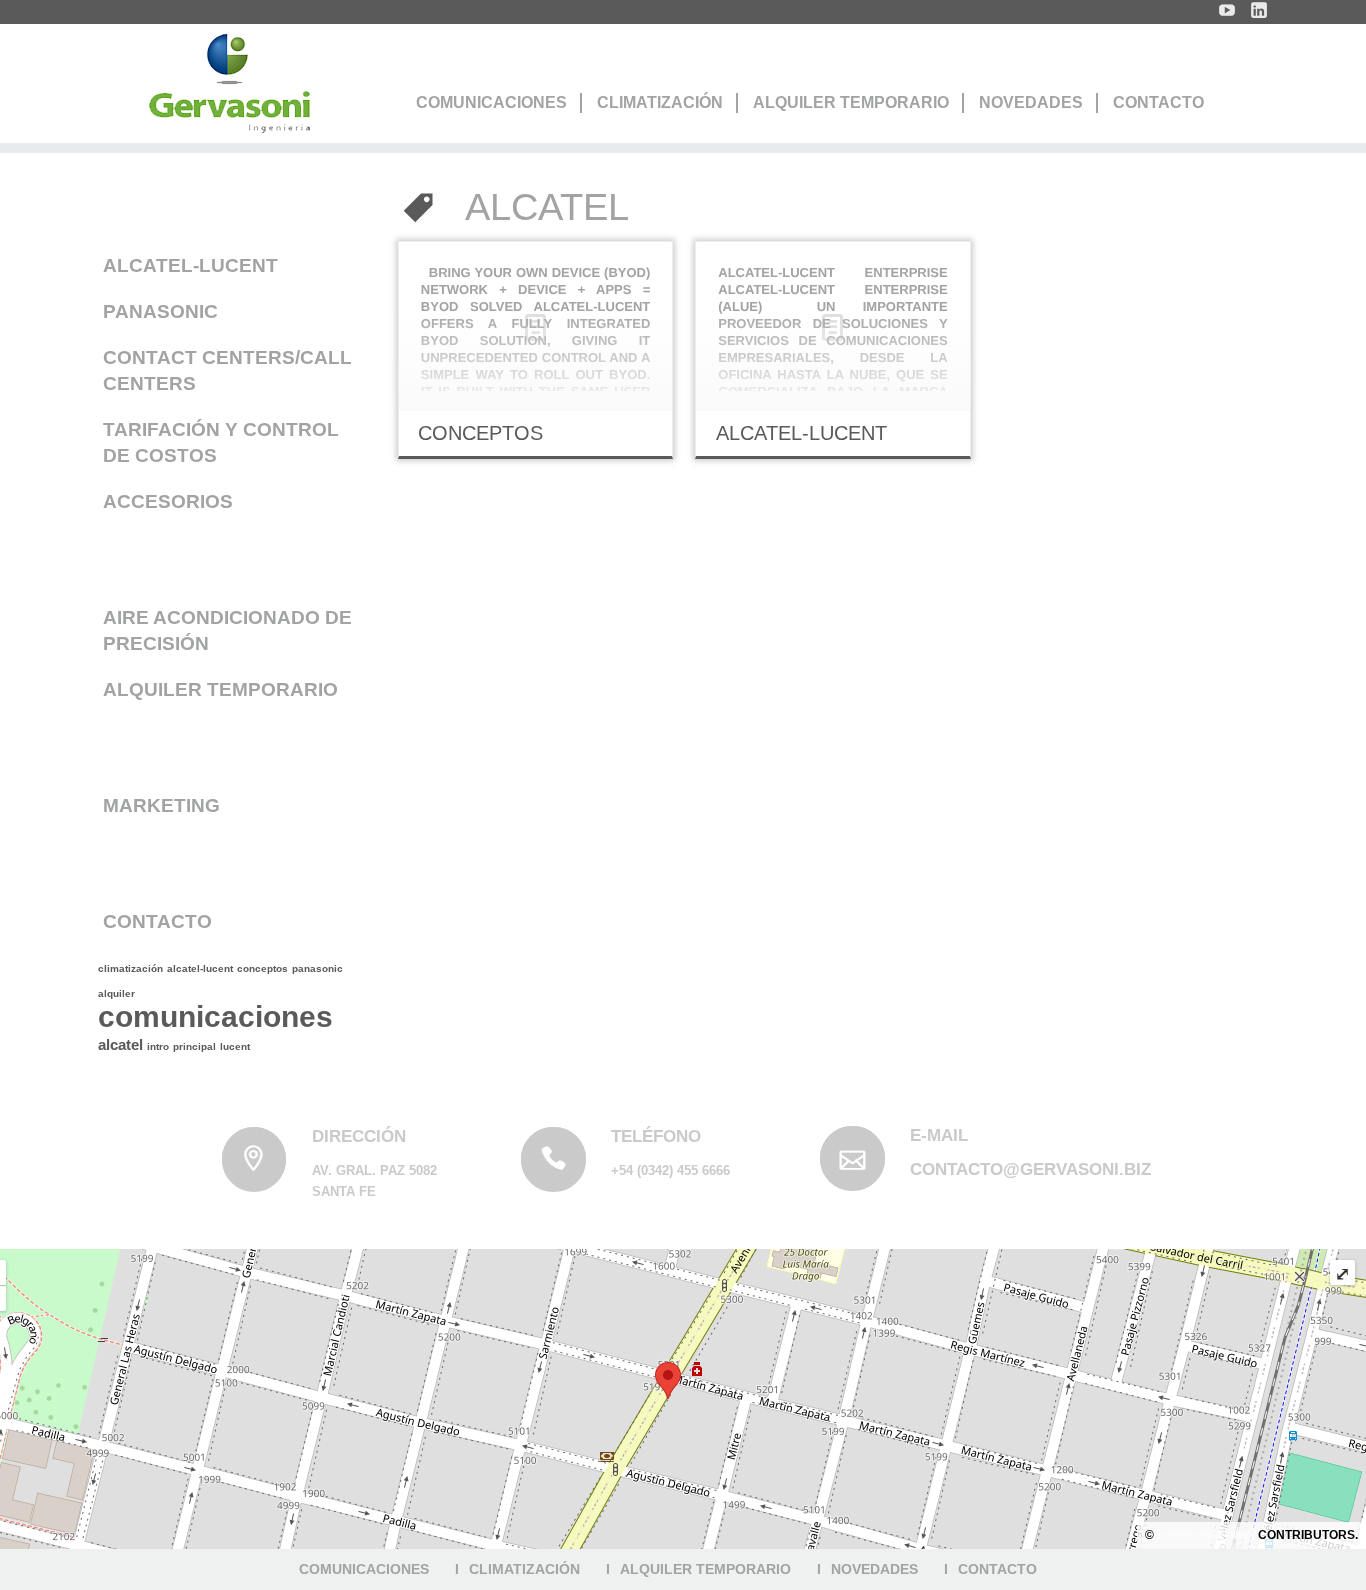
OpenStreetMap (1206, 1535)
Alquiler (116, 993)
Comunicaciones (491, 102)
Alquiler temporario (220, 689)
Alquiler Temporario (851, 102)
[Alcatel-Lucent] (832, 326)
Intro (158, 1046)
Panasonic (160, 311)
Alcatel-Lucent (190, 265)
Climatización (660, 102)
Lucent (235, 1046)
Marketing (161, 805)
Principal (194, 1046)
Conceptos (262, 968)
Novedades (1031, 102)
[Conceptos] (535, 326)
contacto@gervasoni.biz (1030, 1169)
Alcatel (120, 1044)
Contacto (1158, 102)
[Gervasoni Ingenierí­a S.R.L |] (229, 83)
